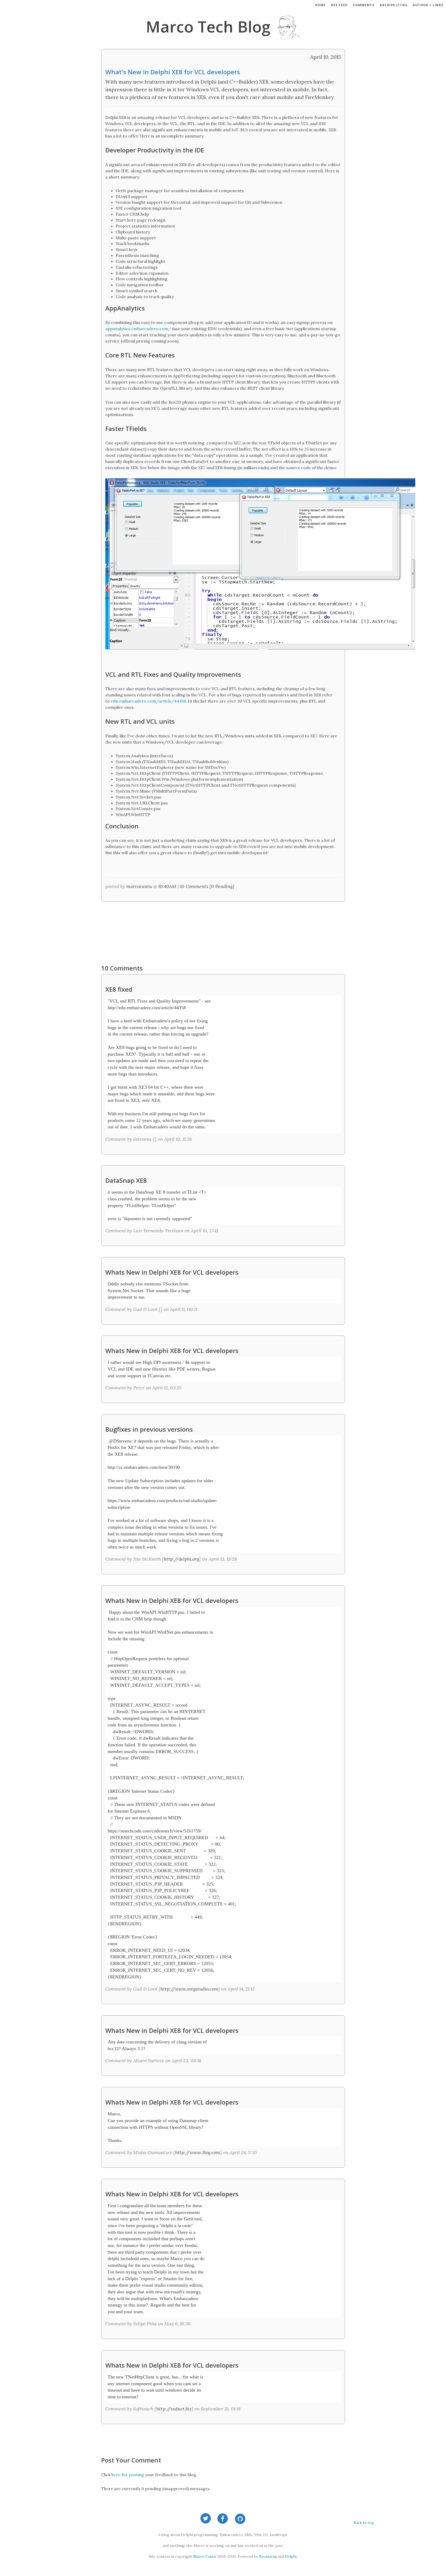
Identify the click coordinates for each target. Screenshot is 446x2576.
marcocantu (139, 886)
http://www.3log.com (198, 2152)
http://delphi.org (181, 1559)
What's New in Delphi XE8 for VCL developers (173, 72)
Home (320, 5)
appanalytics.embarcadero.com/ (138, 329)
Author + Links (428, 5)
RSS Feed (339, 5)
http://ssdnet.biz (174, 2409)
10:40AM (167, 886)
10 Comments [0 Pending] (207, 886)
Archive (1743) (394, 5)
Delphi (291, 2556)
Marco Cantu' (205, 2556)
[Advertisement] (223, 930)
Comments (364, 5)
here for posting (128, 2475)
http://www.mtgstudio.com (189, 1989)
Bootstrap (268, 2556)
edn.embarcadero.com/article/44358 (148, 701)
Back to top (364, 2523)
